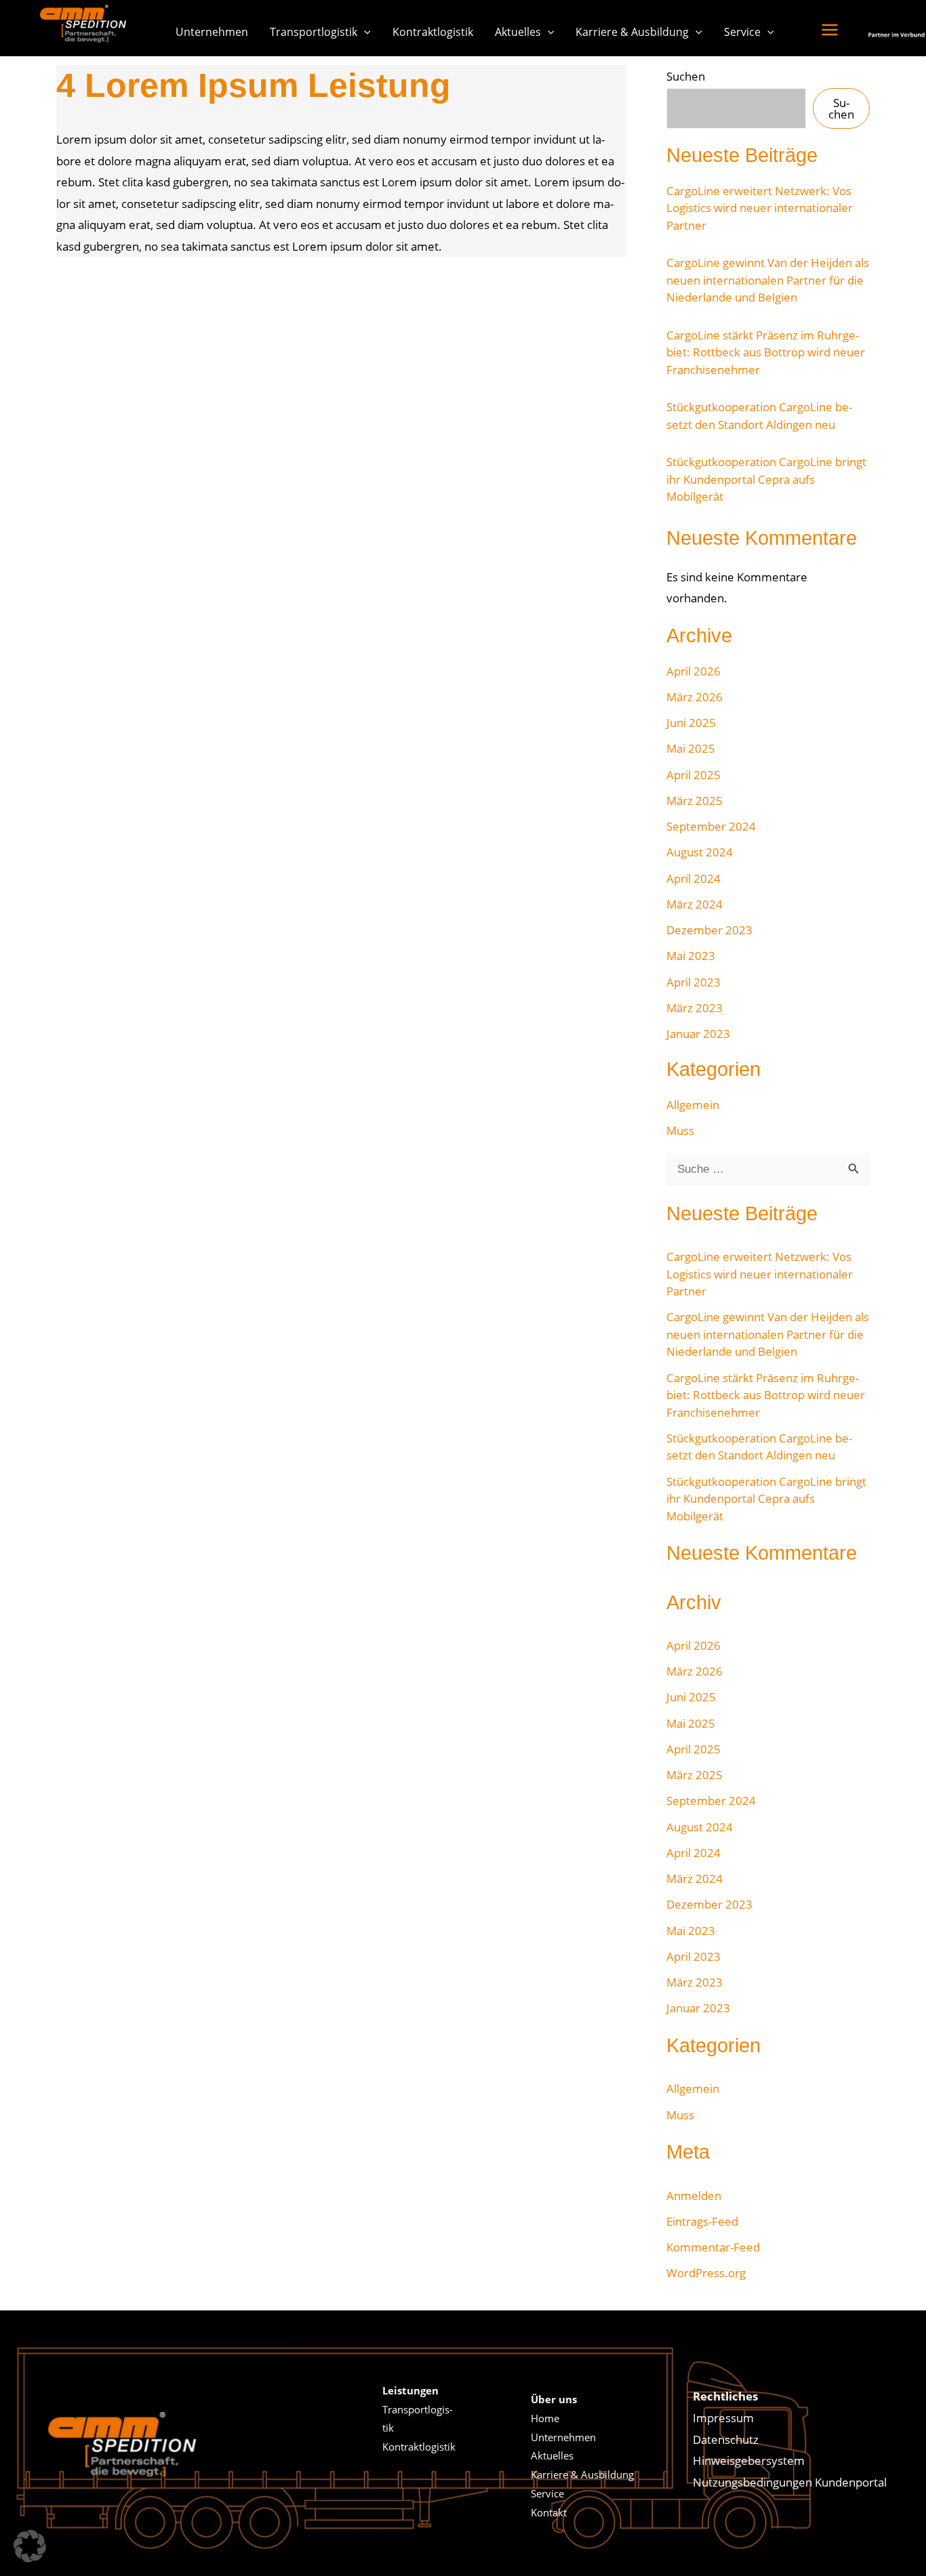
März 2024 (694, 904)
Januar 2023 (698, 1034)
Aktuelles (518, 32)
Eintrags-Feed (702, 2221)
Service (742, 32)
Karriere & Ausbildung (632, 32)
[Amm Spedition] (87, 23)
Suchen (686, 76)
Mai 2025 (691, 748)
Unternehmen (212, 32)
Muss (680, 1130)
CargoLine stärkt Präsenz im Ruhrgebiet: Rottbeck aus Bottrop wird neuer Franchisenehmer (766, 352)
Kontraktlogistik (433, 32)
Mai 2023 (691, 956)
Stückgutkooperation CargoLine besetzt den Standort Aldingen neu (759, 416)
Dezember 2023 (709, 930)
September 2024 (711, 826)
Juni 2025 (691, 723)
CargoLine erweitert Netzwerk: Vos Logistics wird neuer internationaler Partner (760, 208)
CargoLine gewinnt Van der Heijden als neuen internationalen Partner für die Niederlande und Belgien (768, 280)
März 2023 (694, 1008)
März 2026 (694, 697)
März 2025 (694, 801)
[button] (364, 32)
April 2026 (693, 671)
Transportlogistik (314, 32)
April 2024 (693, 878)
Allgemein (693, 1105)
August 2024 (700, 852)
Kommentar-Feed (713, 2247)
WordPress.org (706, 2273)
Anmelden (694, 2196)
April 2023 (693, 982)
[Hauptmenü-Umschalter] (830, 30)
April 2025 (693, 775)
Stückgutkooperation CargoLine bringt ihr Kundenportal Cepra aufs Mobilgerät (766, 479)
